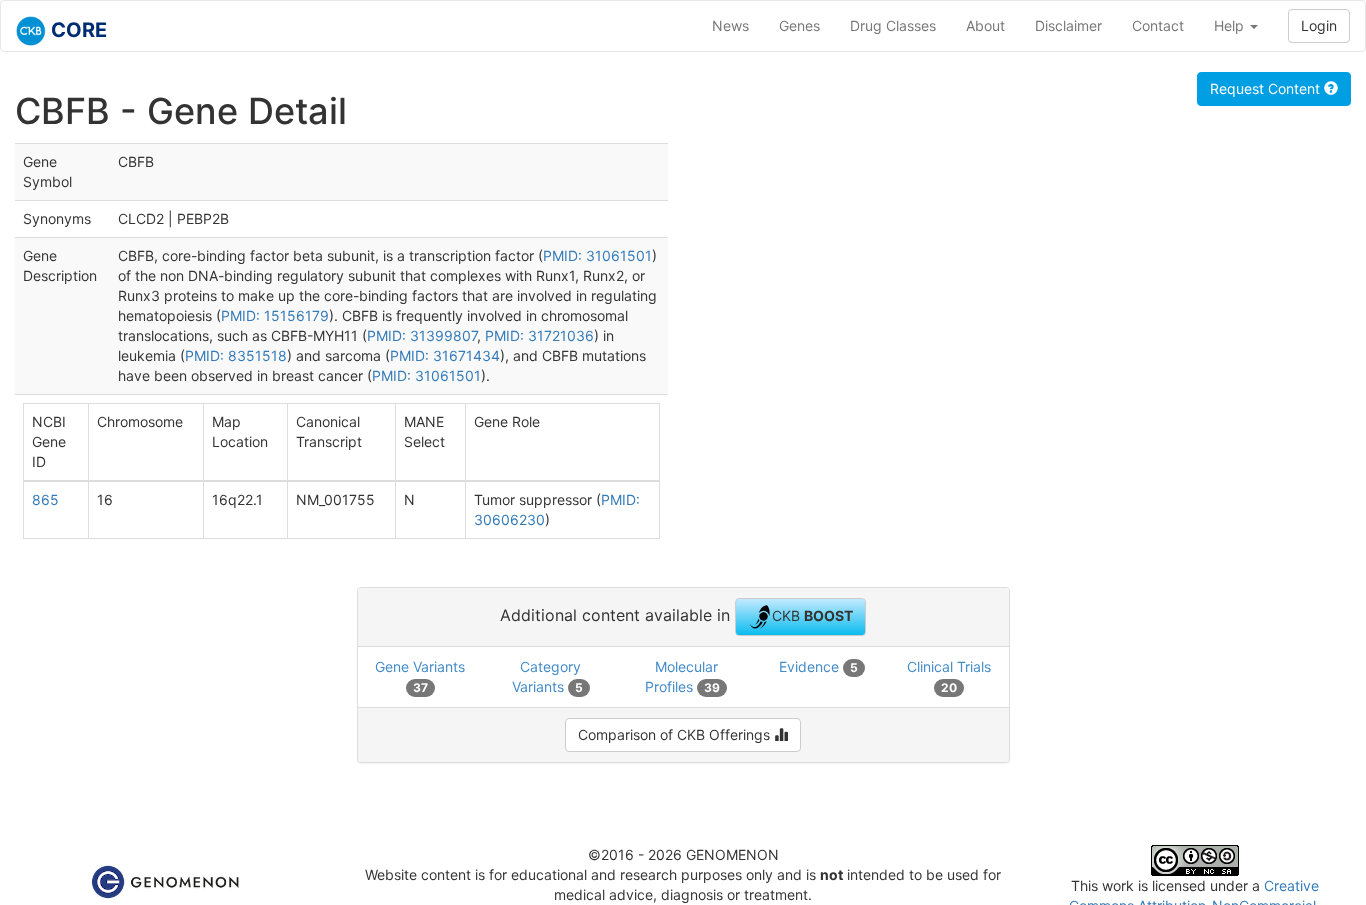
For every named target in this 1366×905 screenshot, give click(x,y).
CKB (812, 614)
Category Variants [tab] (547, 676)
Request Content (1267, 88)
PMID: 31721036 (539, 335)
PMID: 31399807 (422, 335)
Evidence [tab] (818, 666)
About (985, 25)
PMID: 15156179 (275, 315)
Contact (1158, 25)
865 (45, 499)
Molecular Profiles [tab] (682, 676)
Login (1319, 25)
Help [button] (1231, 25)
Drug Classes (893, 25)
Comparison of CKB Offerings (676, 734)
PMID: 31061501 (597, 255)
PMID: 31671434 (445, 355)
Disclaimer (1068, 25)
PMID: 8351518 (236, 355)
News (730, 25)
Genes (799, 25)
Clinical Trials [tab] (949, 676)
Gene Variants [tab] (420, 676)
